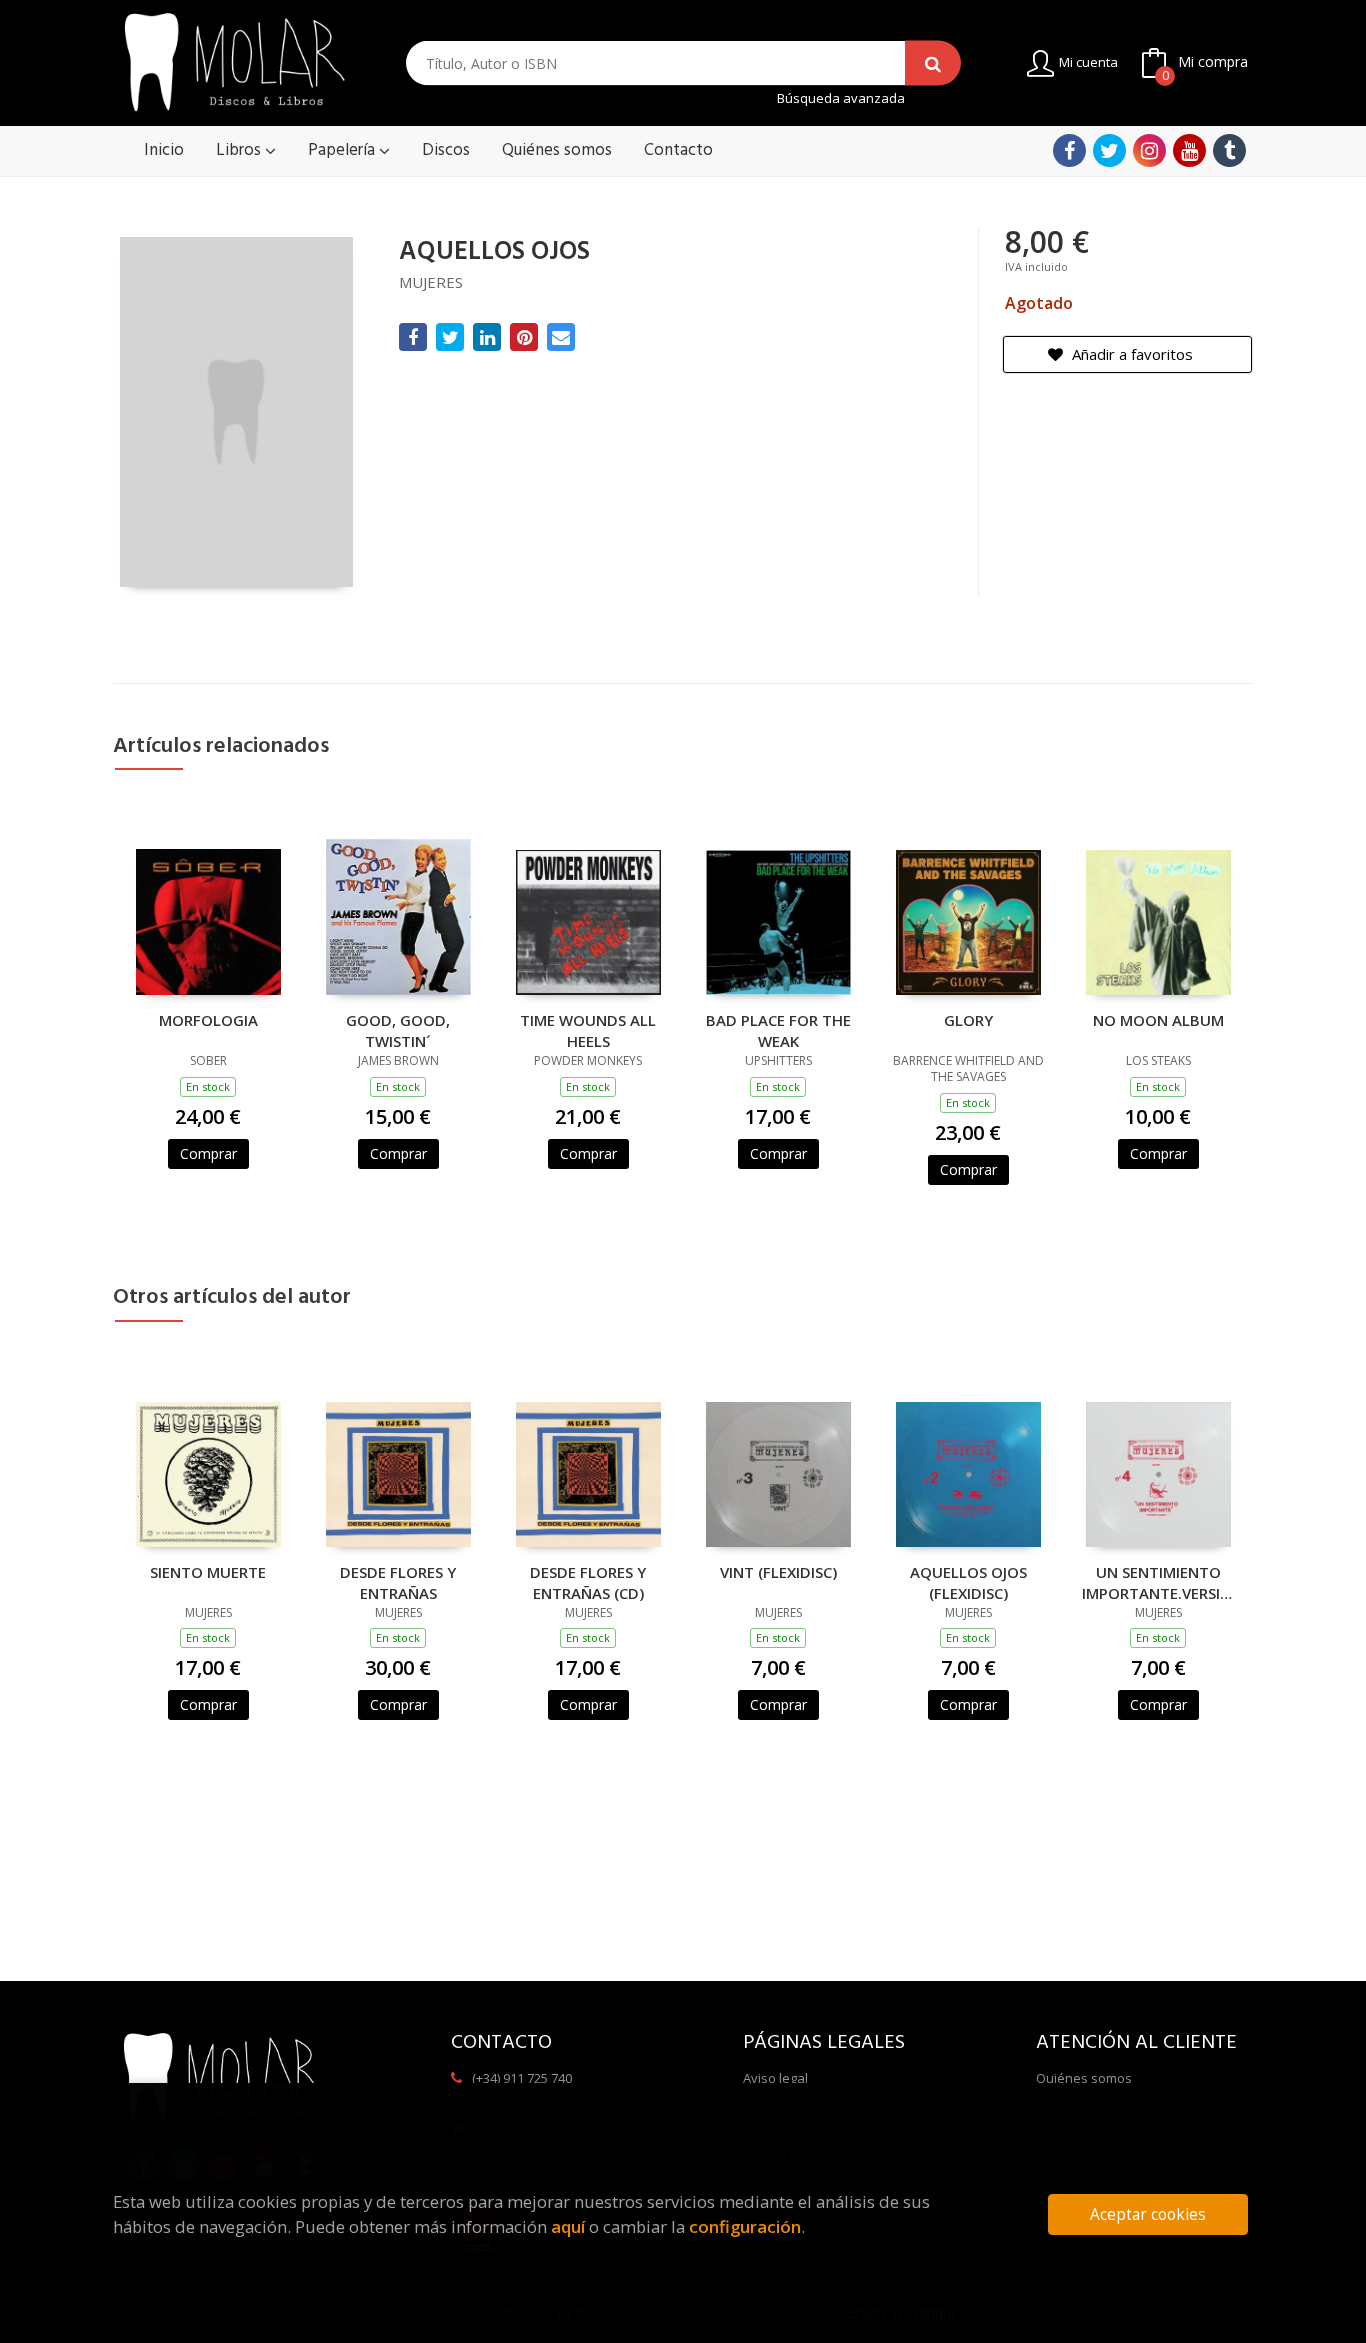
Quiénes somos (1084, 2078)
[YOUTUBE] (1189, 150)
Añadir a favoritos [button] (1130, 354)
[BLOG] (1229, 150)
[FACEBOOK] (1069, 150)
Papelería (343, 150)
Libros (240, 150)
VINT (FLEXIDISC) (778, 1572)
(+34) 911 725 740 (522, 2078)
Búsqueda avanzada (841, 98)
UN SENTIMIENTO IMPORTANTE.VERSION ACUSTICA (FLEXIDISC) (1158, 1582)
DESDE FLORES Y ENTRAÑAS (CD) (588, 1582)
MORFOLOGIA (208, 1020)
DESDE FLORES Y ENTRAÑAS (398, 1582)
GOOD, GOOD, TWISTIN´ (398, 1030)
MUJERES (431, 282)
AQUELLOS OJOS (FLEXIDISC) (968, 1582)
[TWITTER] (1109, 150)
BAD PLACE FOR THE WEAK (778, 1030)
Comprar (208, 1153)
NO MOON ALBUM (1158, 1020)
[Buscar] (933, 63)
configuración (745, 2226)
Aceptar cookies (1148, 2214)
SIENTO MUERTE (208, 1572)
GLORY (968, 1020)
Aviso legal (775, 2078)
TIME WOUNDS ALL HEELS (588, 1030)
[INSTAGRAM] (1149, 150)
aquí (568, 2226)
